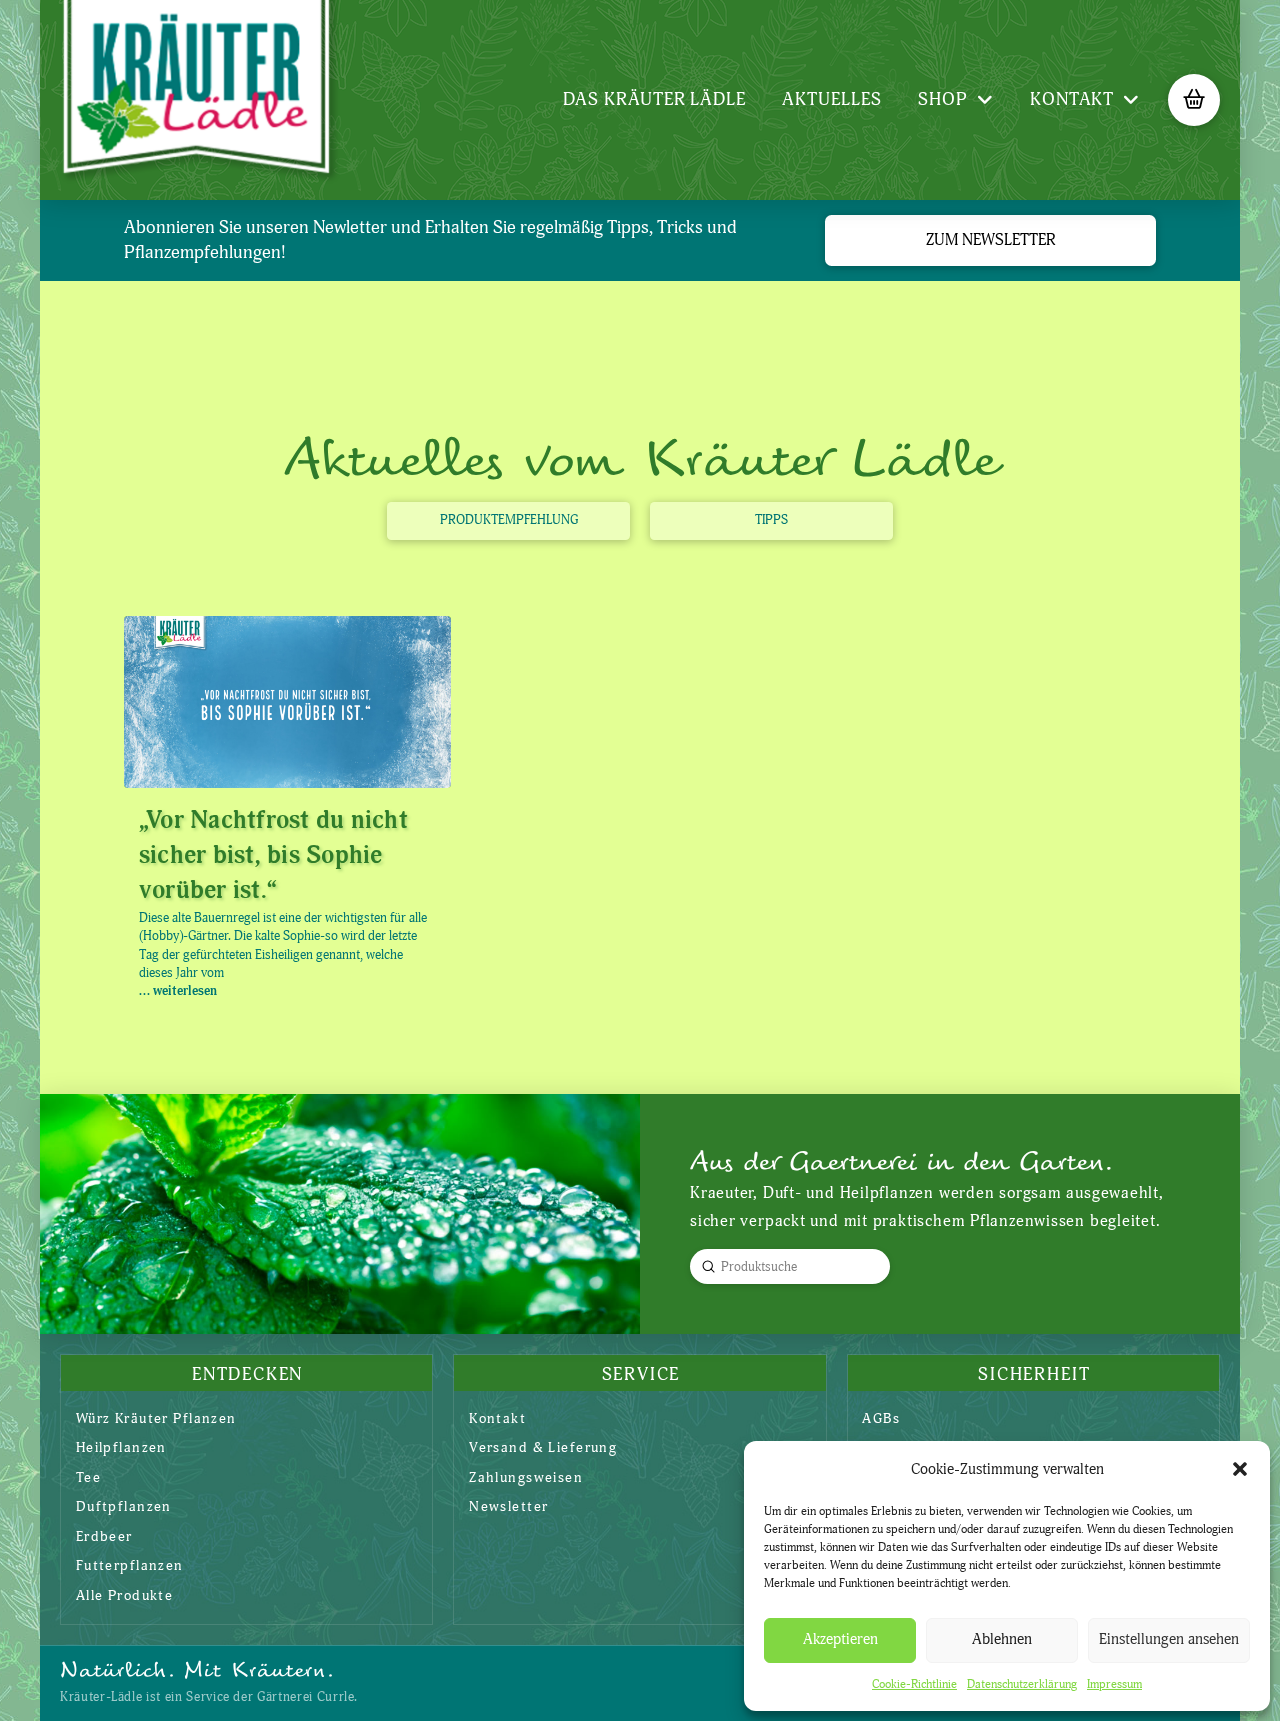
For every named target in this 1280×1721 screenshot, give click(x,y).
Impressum (1114, 1684)
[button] (1240, 1469)
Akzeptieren (840, 1639)
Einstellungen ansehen (1169, 1639)
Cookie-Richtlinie (914, 1684)
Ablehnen (1002, 1639)
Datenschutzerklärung (1022, 1684)
